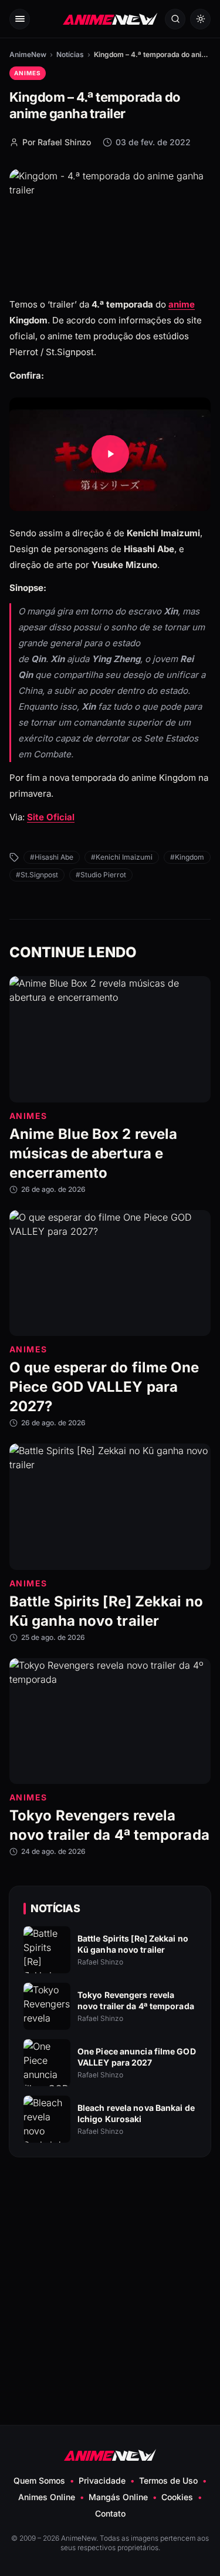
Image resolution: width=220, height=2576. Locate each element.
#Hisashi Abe (52, 857)
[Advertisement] (110, 2263)
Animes (28, 73)
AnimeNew (28, 54)
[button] (110, 454)
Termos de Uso (168, 2480)
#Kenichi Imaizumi (122, 857)
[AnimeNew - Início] (110, 19)
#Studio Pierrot (101, 875)
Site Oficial (51, 817)
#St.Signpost (37, 875)
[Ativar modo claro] (200, 19)
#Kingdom (187, 857)
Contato (110, 2513)
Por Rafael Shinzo (57, 142)
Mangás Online (118, 2497)
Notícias (70, 54)
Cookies (177, 2497)
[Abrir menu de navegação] (20, 19)
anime (182, 304)
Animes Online (47, 2497)
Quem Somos (39, 2480)
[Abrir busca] (175, 19)
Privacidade (102, 2480)
